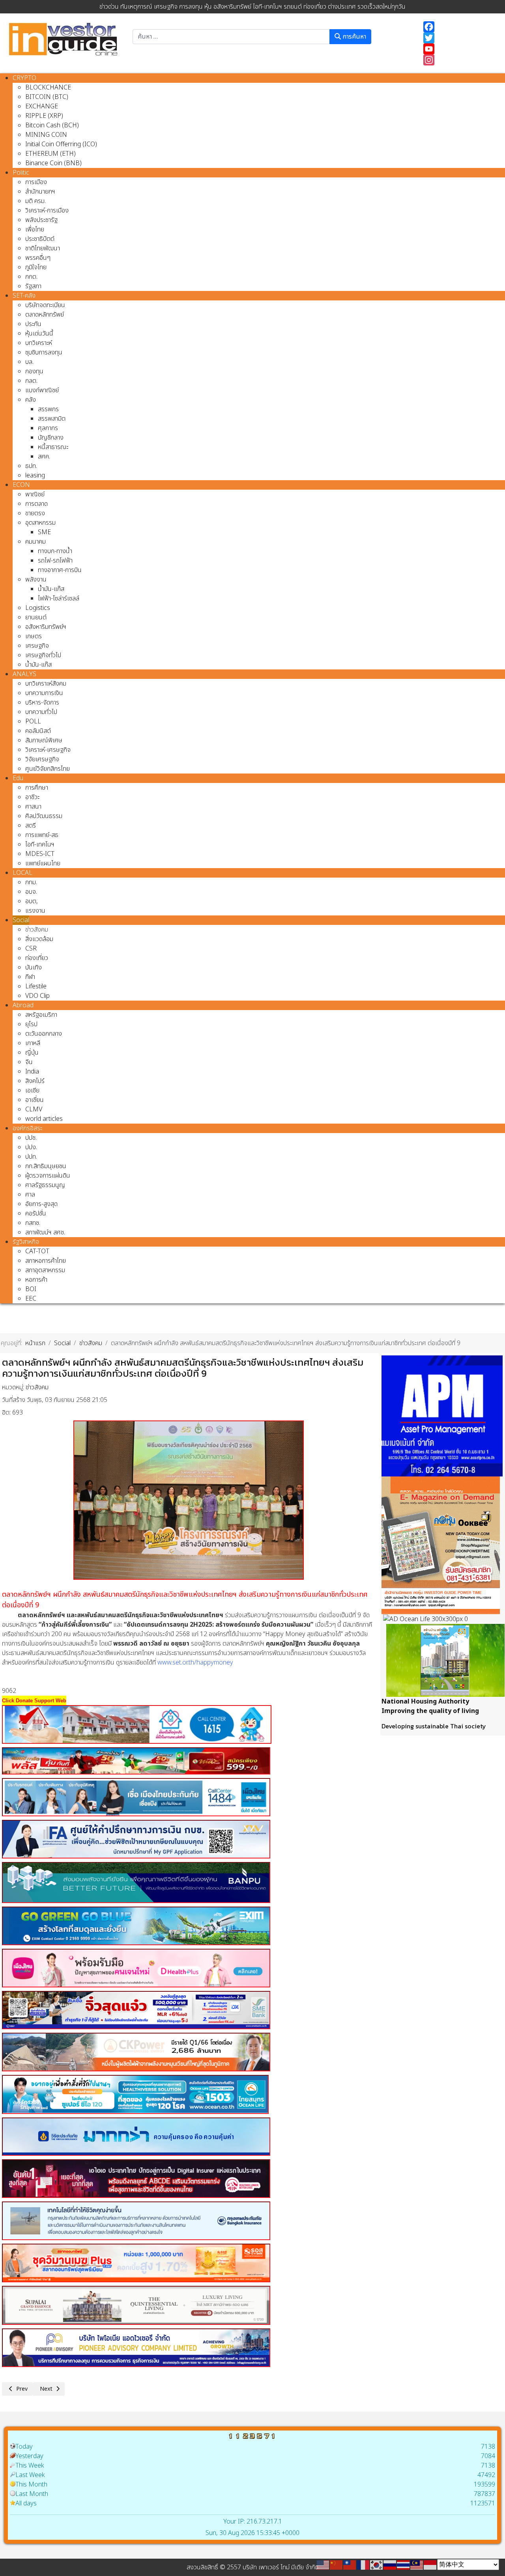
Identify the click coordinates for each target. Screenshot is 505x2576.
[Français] (363, 2565)
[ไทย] (404, 2565)
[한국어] (377, 2565)
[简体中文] (337, 2565)
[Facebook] (460, 27)
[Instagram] (460, 60)
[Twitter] (460, 38)
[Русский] (390, 2565)
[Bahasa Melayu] (417, 2565)
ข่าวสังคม (37, 1387)
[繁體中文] (350, 2565)
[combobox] (231, 37)
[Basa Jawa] (430, 2565)
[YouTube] (460, 49)
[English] (323, 2565)
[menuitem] (24, 78)
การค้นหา (353, 37)
